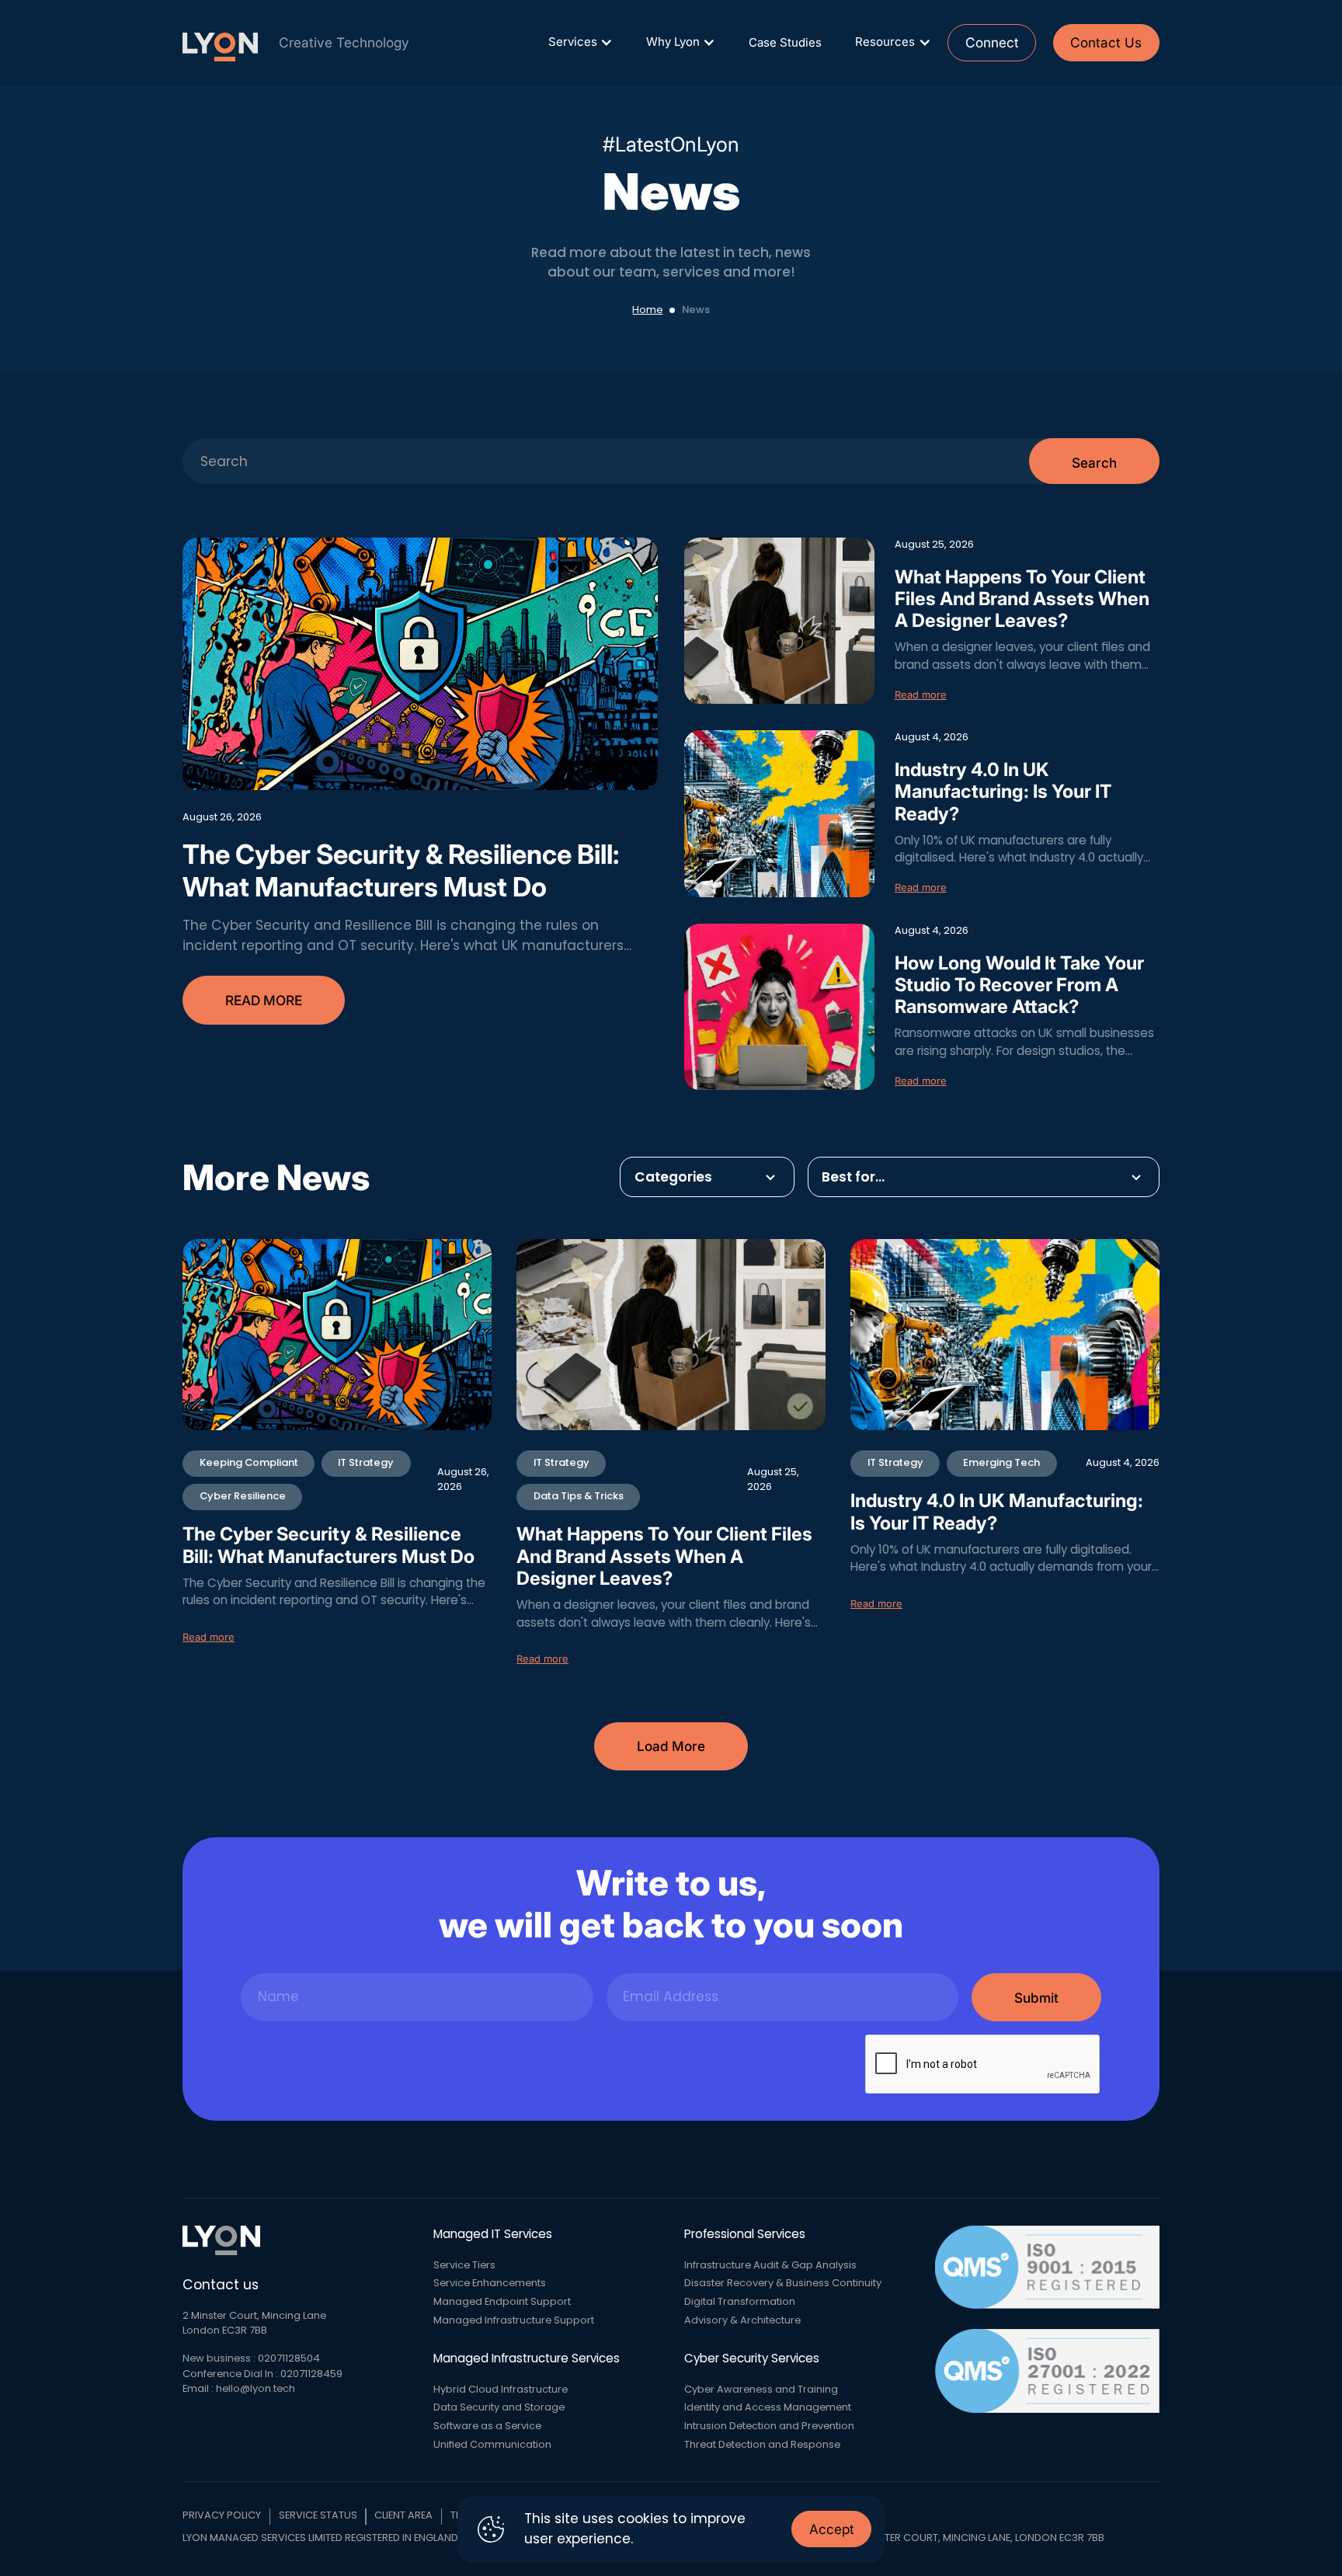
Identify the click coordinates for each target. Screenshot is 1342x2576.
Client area (403, 2515)
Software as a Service (487, 2426)
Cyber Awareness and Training (761, 2390)
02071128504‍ (289, 2358)
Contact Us (1106, 42)
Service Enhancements (490, 2283)
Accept (832, 2529)
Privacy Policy (222, 2515)
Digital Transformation (740, 2302)
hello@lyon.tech (256, 2389)
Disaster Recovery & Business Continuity (783, 2283)
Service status (318, 2515)
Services (573, 42)
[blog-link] (420, 664)
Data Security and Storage (499, 2407)
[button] (580, 42)
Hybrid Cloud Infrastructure (501, 2390)
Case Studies (785, 42)
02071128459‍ (311, 2374)
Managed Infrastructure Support (514, 2320)
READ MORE (264, 1000)
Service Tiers (464, 2265)
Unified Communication (492, 2445)
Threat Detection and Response (762, 2445)
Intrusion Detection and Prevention (769, 2426)
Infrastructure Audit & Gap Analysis (770, 2265)
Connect (992, 42)
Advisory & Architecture (742, 2320)
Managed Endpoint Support (502, 2302)
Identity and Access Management (768, 2407)
